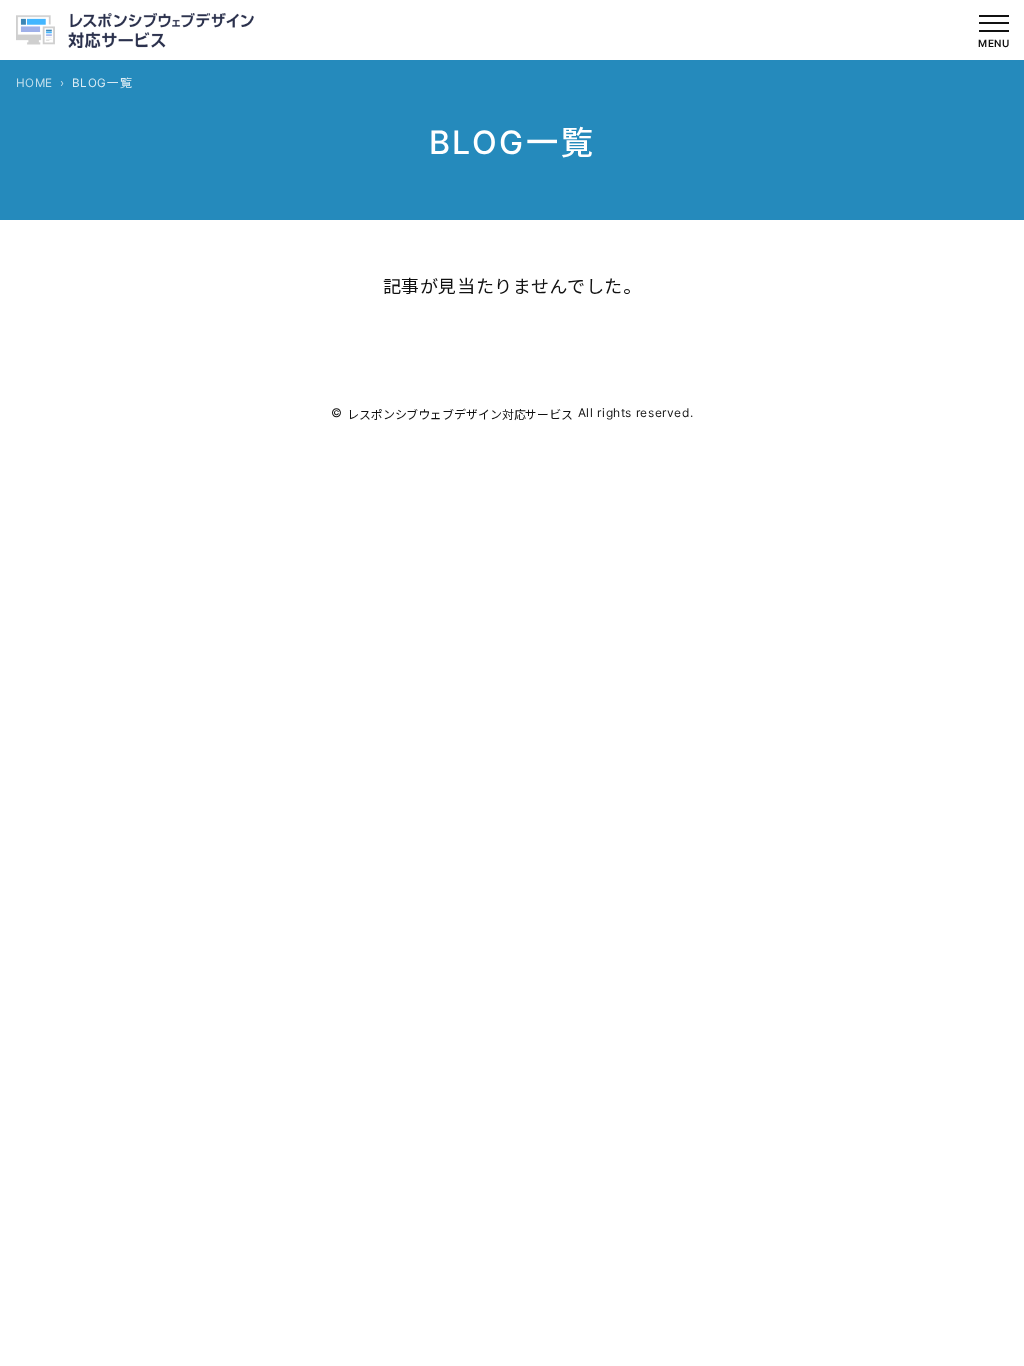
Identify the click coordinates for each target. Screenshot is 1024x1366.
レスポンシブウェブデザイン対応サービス (460, 414)
